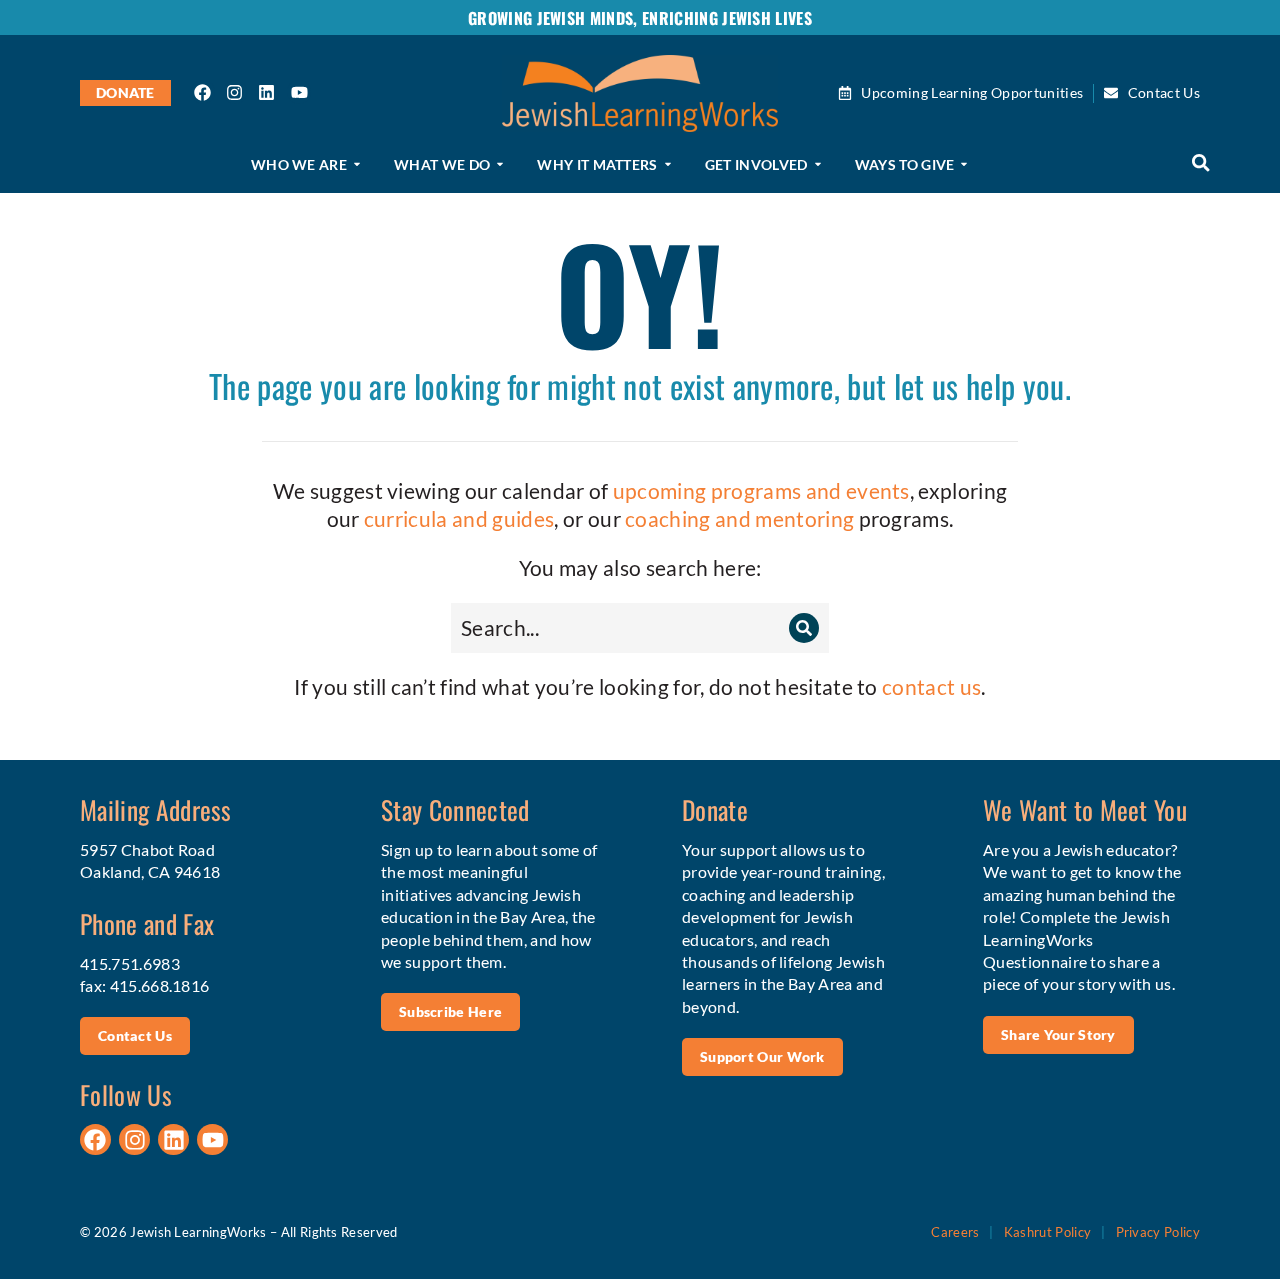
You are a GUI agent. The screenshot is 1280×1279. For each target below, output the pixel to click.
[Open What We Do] (500, 165)
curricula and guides (459, 518)
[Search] (804, 628)
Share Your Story (1058, 1034)
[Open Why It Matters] (668, 165)
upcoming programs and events (761, 490)
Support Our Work (762, 1056)
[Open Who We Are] (357, 165)
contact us (931, 686)
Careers (955, 1232)
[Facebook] (203, 92)
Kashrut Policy (1047, 1232)
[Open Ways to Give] (964, 165)
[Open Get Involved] (818, 165)
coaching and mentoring (739, 518)
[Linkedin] (267, 92)
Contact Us (135, 1035)
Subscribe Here (450, 1011)
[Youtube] (299, 92)
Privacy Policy (1158, 1232)
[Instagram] (235, 92)
